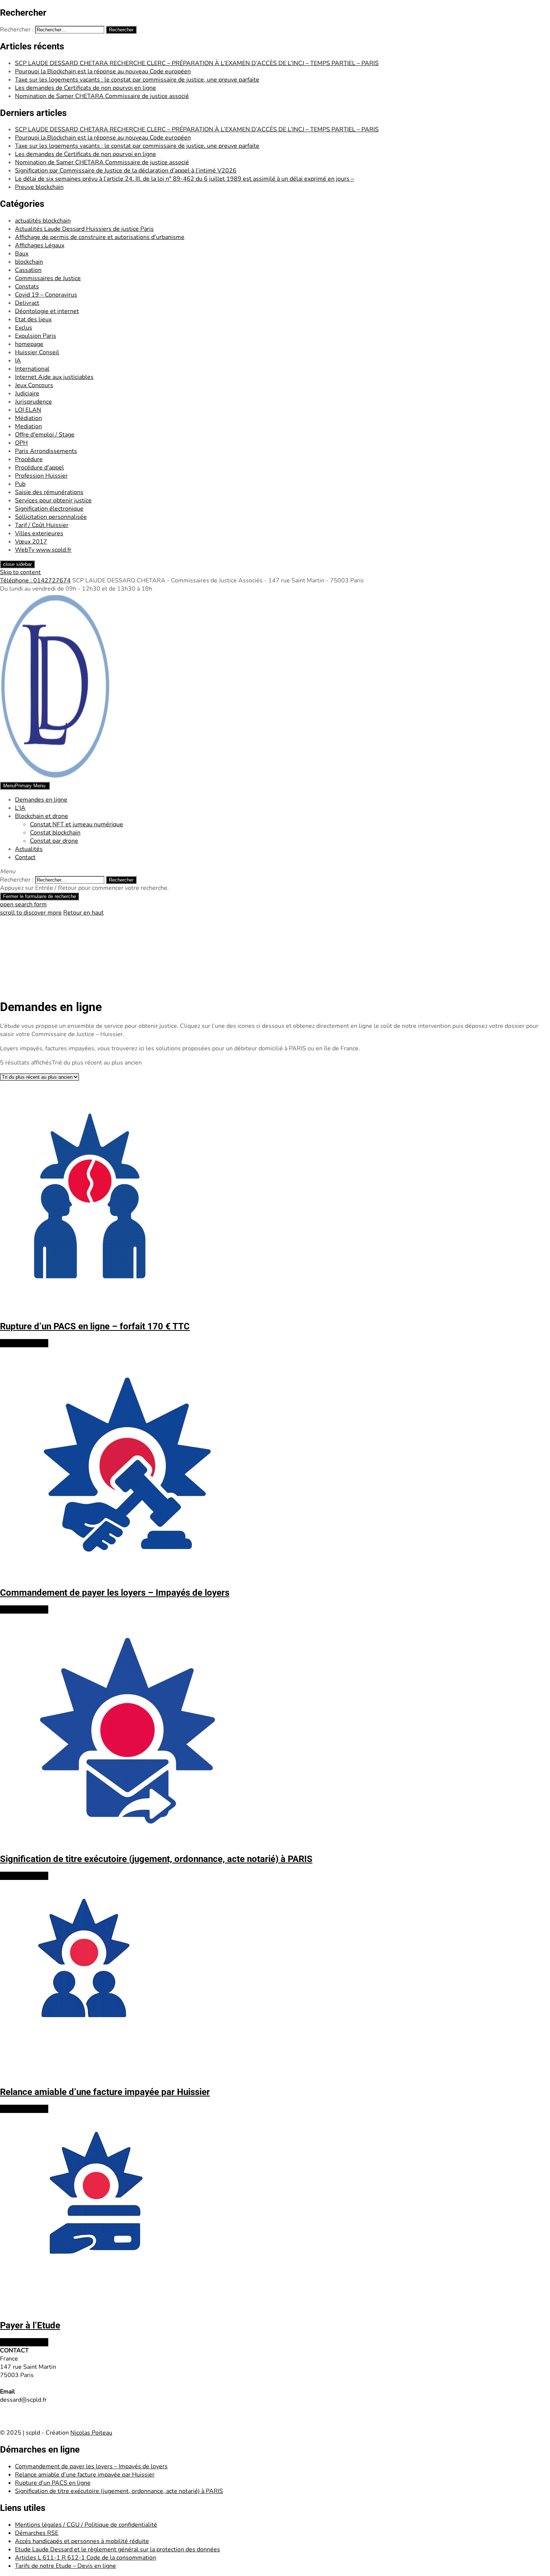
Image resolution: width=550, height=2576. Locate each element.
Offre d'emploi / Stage (45, 435)
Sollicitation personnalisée (51, 517)
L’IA (20, 808)
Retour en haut (83, 913)
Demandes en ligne (41, 800)
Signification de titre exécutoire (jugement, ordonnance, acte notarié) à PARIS (119, 2491)
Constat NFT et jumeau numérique (77, 824)
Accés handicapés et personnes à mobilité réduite (82, 2541)
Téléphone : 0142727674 (35, 581)
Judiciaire (27, 393)
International (32, 369)
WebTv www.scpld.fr (43, 550)
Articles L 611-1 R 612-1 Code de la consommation (85, 2558)
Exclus (24, 328)
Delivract (27, 303)
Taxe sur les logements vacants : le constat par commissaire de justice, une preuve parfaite (137, 80)
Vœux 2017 (31, 542)
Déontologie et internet (47, 311)
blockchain (29, 262)
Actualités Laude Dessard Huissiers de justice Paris (84, 229)
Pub (20, 484)
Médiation (28, 418)
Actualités (29, 849)
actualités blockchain (43, 221)
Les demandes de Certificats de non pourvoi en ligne (85, 88)
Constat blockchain (55, 833)
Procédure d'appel (39, 468)
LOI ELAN (28, 410)
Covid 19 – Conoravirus (46, 295)
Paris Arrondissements (46, 451)
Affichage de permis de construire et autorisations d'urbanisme (100, 237)
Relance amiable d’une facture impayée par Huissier (85, 2475)
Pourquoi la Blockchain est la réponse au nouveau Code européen (103, 71)
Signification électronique (49, 509)
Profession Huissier (41, 476)
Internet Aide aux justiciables (54, 377)
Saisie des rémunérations (49, 492)
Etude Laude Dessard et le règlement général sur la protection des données (117, 2549)
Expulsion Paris (36, 336)
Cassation (28, 270)
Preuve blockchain (39, 187)
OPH (21, 443)
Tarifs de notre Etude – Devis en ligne (65, 2566)
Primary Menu (24, 786)
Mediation (28, 426)
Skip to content (20, 572)
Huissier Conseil (37, 352)
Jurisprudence (33, 402)
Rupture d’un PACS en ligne (53, 2483)
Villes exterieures (39, 533)
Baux (22, 254)
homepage (29, 344)
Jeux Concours (34, 385)
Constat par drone (54, 841)
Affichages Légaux (40, 245)
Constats (27, 287)
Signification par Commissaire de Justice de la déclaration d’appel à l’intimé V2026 (126, 171)
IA (18, 361)
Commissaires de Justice (48, 278)
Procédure (29, 459)
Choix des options (24, 1343)
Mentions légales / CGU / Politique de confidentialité (86, 2525)
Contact (25, 857)
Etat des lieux (33, 319)
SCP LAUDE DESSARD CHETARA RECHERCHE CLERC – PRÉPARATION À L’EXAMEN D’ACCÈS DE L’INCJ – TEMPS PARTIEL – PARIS (197, 63)
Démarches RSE (37, 2533)
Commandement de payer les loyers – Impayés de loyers (91, 2466)
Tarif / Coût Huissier (42, 525)
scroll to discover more (31, 913)
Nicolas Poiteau (91, 2433)
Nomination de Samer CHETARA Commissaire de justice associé (102, 96)
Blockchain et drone (42, 816)
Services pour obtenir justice (53, 500)
